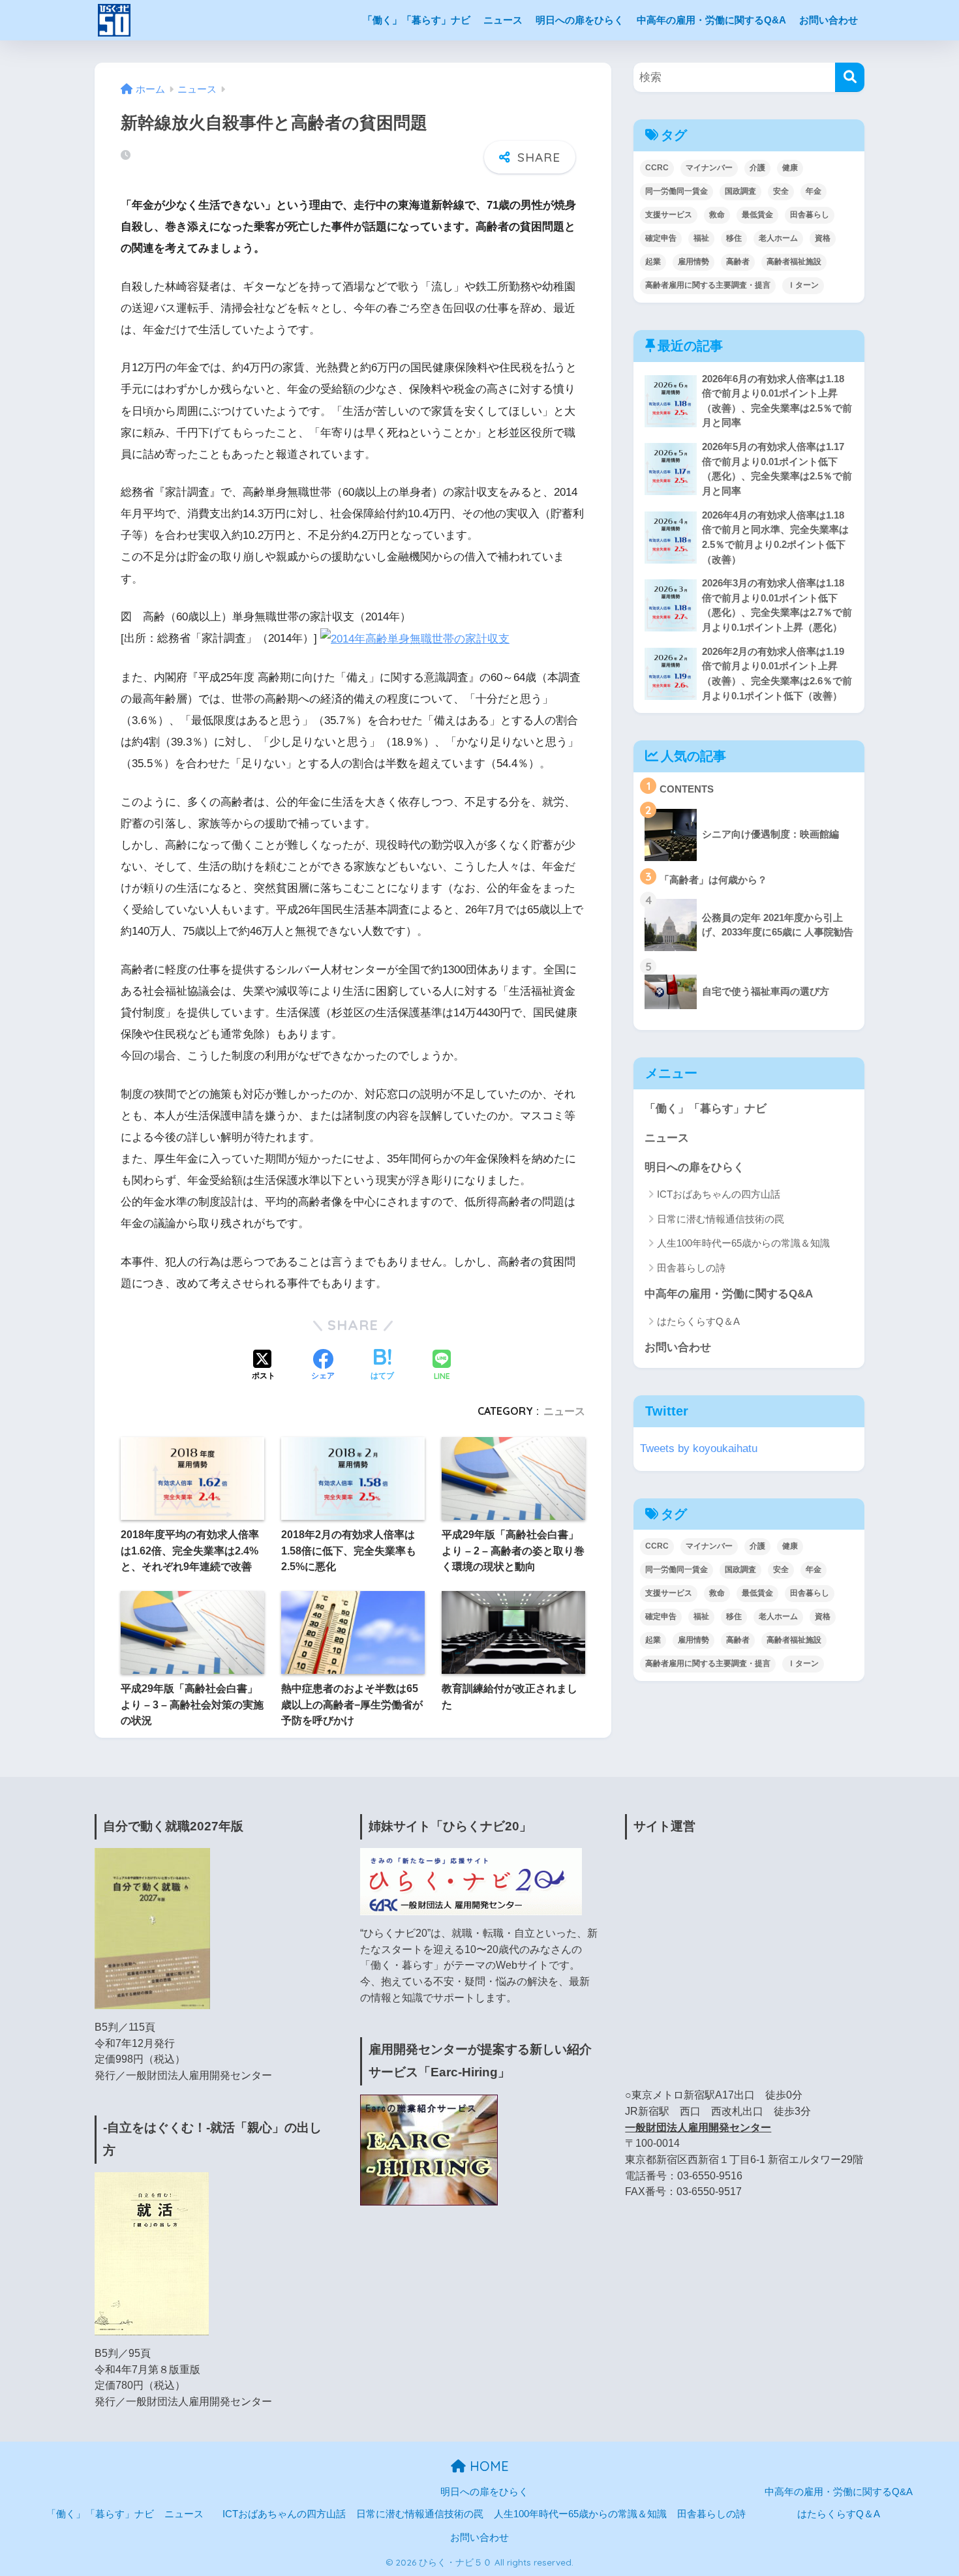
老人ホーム (778, 238)
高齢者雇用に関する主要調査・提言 (708, 285)
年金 (814, 191)
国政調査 (740, 191)
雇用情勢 (693, 262)
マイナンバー (709, 168)
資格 (823, 238)
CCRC (657, 168)
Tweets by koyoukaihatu (699, 1448)
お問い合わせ (829, 20)
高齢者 (738, 262)
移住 (734, 238)
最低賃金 (757, 215)
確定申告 (661, 238)
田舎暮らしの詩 (691, 1268)
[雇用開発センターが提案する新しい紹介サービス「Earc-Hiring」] (429, 2149)
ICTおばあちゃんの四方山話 (719, 1194)
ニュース (503, 20)
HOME (487, 2466)
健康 (790, 168)
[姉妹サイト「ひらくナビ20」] (471, 1881)
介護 (757, 168)
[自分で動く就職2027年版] (152, 1928)
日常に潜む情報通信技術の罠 (721, 1219)
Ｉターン (803, 285)
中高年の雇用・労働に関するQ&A (711, 20)
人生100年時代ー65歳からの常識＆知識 (743, 1243)
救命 (717, 215)
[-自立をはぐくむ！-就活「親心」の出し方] (152, 2253)
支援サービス (669, 215)
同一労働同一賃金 (677, 191)
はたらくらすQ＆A (698, 1321)
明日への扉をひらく (580, 20)
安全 (781, 191)
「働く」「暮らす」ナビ (417, 20)
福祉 (701, 238)
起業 (653, 262)
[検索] (850, 77)
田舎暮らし (810, 215)
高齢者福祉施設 (794, 262)
